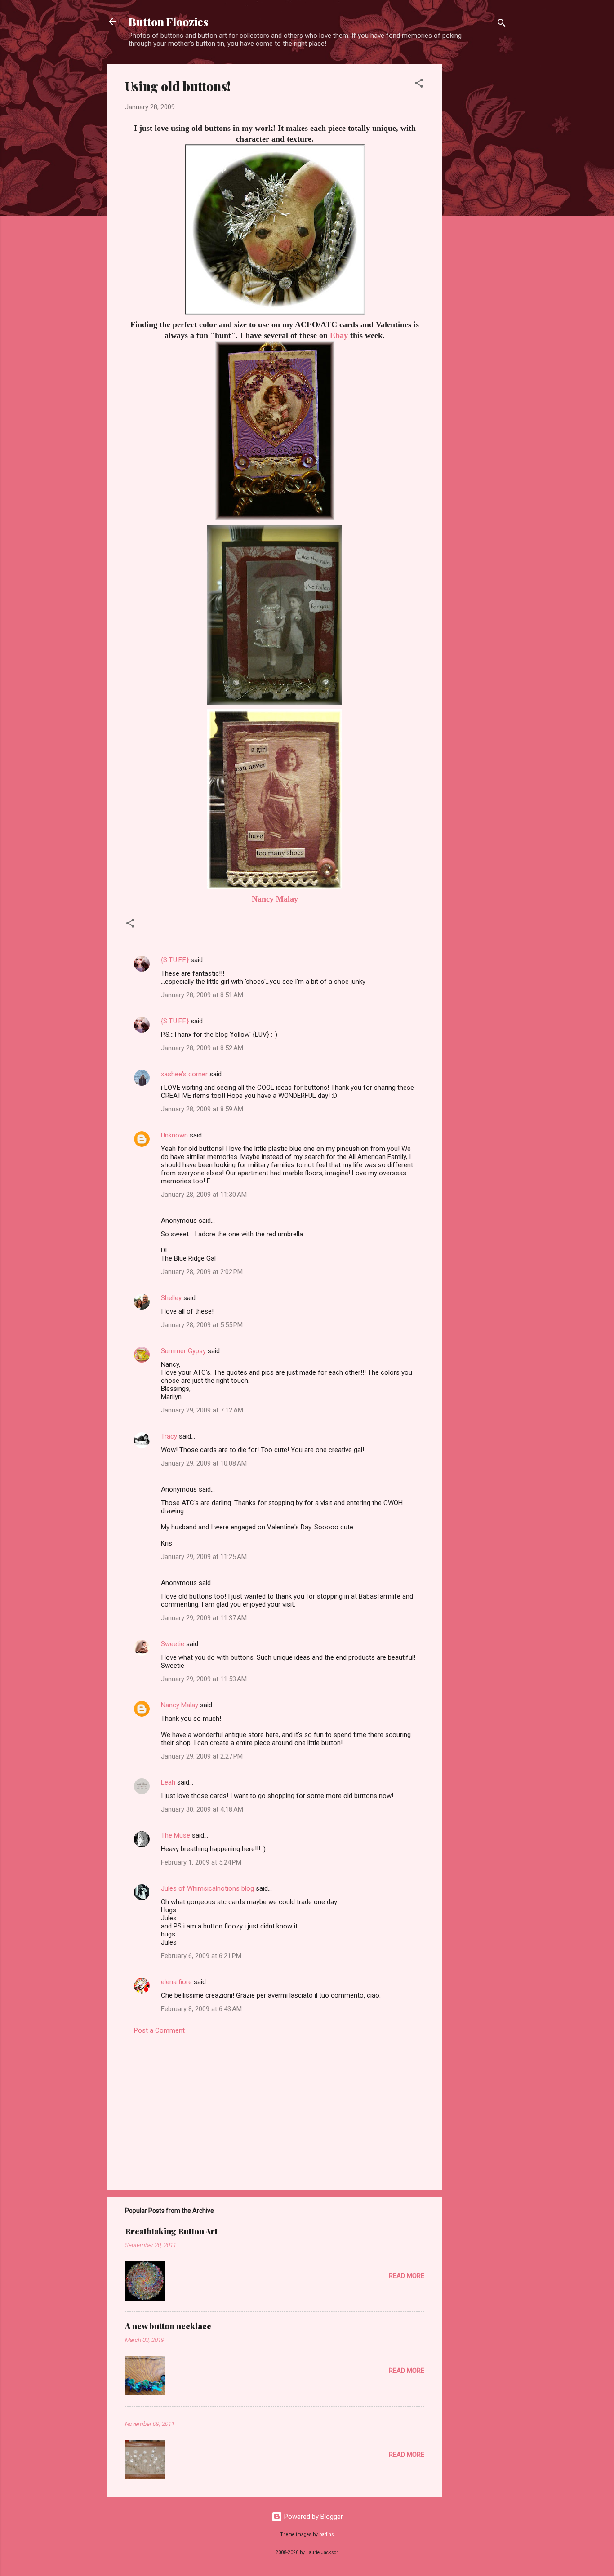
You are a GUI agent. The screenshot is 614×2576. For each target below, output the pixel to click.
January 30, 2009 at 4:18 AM (202, 1809)
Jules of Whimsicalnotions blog (207, 1888)
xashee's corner (184, 1074)
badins (327, 2534)
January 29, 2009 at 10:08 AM (204, 1463)
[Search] (502, 24)
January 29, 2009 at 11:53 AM (204, 1679)
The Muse (176, 1835)
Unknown (174, 1135)
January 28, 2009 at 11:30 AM (204, 1195)
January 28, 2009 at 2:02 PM (202, 1272)
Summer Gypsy (183, 1351)
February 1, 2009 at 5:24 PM (201, 1862)
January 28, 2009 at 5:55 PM (202, 1325)
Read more (407, 2276)
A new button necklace (168, 2326)
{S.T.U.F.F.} (175, 960)
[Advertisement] (478, 199)
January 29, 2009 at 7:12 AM (202, 1410)
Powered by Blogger (313, 2517)
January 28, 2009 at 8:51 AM (202, 995)
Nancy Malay (275, 899)
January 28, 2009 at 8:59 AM (202, 1109)
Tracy (169, 1436)
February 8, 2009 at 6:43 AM (201, 2009)
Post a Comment (159, 2030)
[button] (419, 85)
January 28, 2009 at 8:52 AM (202, 1048)
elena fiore (176, 1982)
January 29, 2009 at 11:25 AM (204, 1557)
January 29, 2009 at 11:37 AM (204, 1618)
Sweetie (173, 1644)
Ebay (339, 335)
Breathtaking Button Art (171, 2231)
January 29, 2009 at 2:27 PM (202, 1756)
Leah (168, 1782)
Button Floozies (168, 22)
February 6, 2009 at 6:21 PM (201, 1956)
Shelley (171, 1298)
